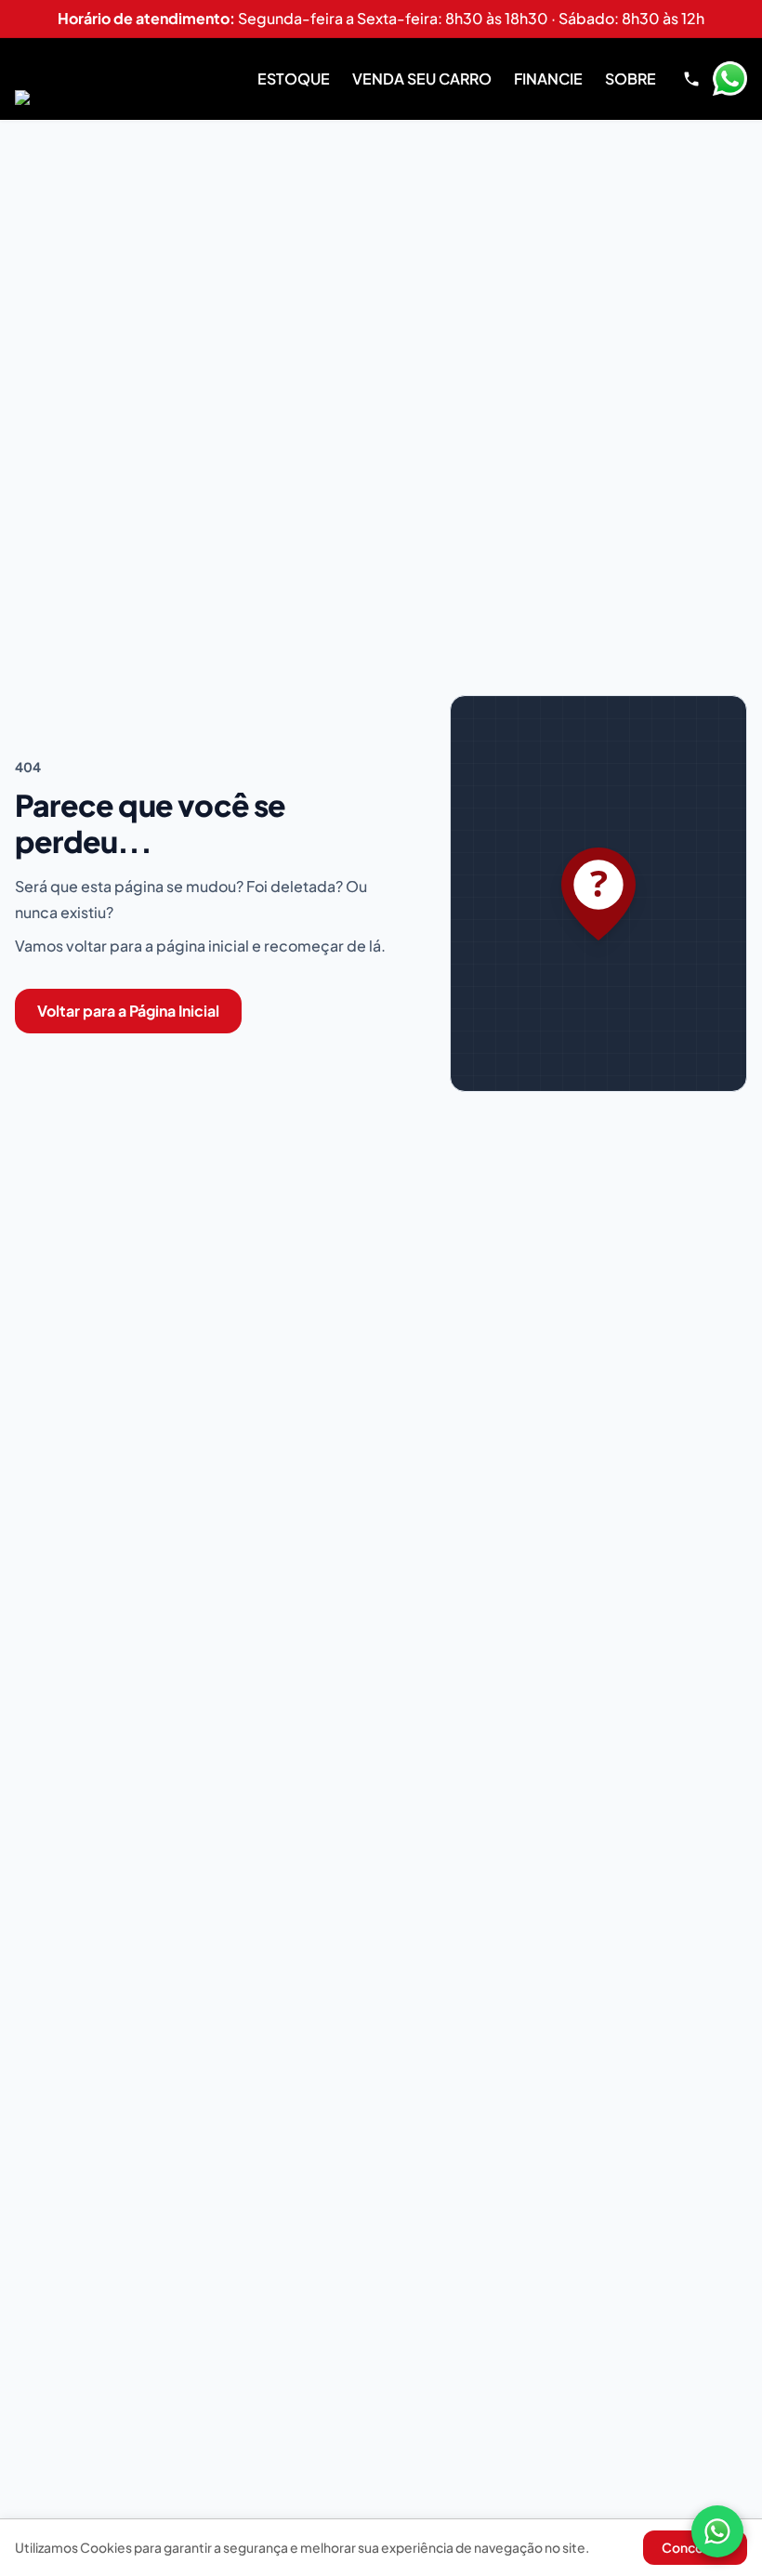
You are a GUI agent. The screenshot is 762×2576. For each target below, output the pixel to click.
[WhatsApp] (717, 2531)
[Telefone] (691, 79)
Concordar (695, 2547)
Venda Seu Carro (422, 79)
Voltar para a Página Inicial (128, 1011)
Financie (548, 79)
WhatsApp (729, 79)
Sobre (631, 79)
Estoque (294, 79)
